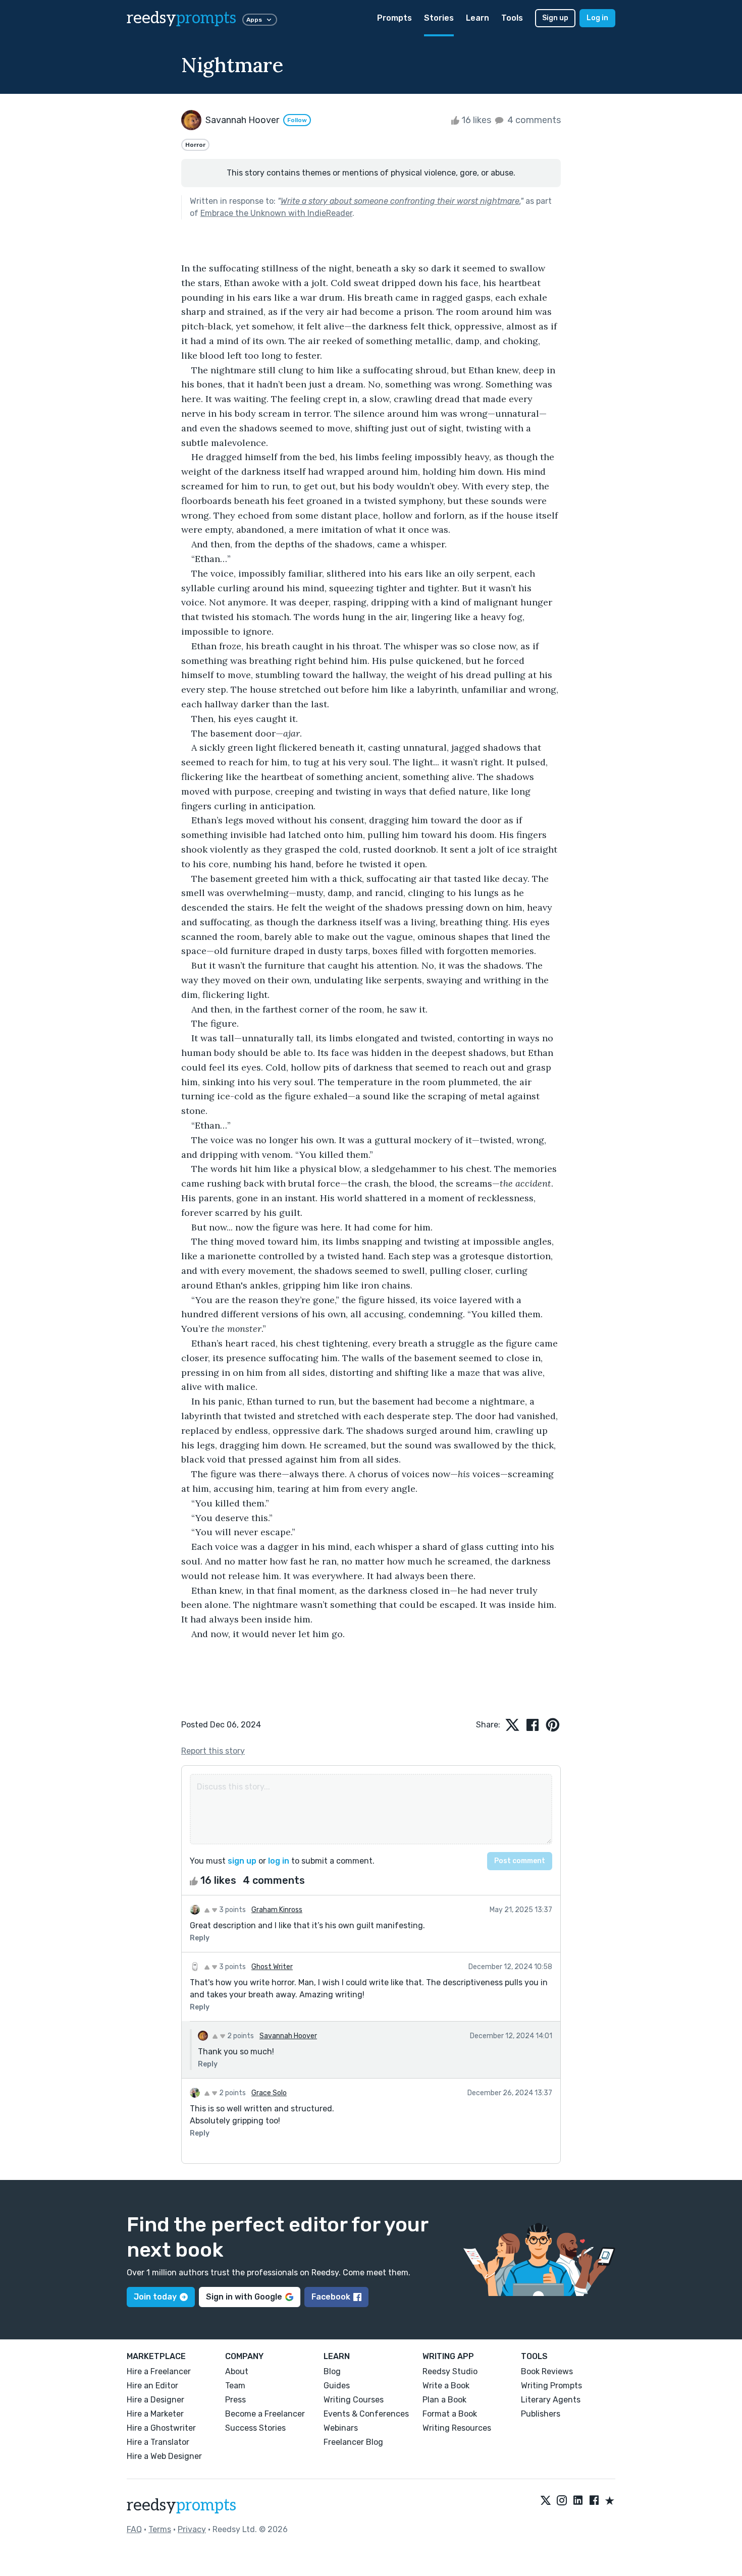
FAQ (134, 2529)
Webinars (341, 2428)
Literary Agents (551, 2400)
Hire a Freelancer (159, 2371)
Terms (160, 2529)
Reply (200, 1938)
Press (235, 2400)
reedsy (181, 18)
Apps (254, 20)
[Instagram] (562, 2501)
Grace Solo (269, 2093)
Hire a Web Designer (164, 2456)
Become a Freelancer (265, 2414)
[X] (546, 2501)
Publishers (541, 2414)
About (237, 2371)
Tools (512, 18)
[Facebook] (594, 2501)
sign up (242, 1861)
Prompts (394, 18)
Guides (337, 2386)
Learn (478, 18)
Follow (297, 120)
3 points (232, 1910)
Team (235, 2386)
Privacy (192, 2529)
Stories (439, 18)
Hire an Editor (152, 2386)
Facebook (331, 2297)
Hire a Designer (155, 2400)
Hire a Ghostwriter (161, 2428)
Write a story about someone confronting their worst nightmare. (401, 201)
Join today (155, 2297)
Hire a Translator (158, 2442)
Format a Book (450, 2414)
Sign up (555, 18)
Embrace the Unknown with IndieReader (276, 213)
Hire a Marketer (155, 2414)
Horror (195, 145)
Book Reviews (547, 2371)
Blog (332, 2371)
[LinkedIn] (578, 2501)
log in (279, 1861)
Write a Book (446, 2386)
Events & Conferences (366, 2414)
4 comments (533, 120)
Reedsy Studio (450, 2371)
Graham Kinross (277, 1910)
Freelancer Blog (353, 2442)
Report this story (213, 1751)
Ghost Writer (272, 1967)
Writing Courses (354, 2400)
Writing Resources (457, 2428)
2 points (240, 2036)
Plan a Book (444, 2400)
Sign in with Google (244, 2297)
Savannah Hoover (288, 2036)
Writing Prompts (551, 2386)
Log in (597, 18)
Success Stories (255, 2428)
